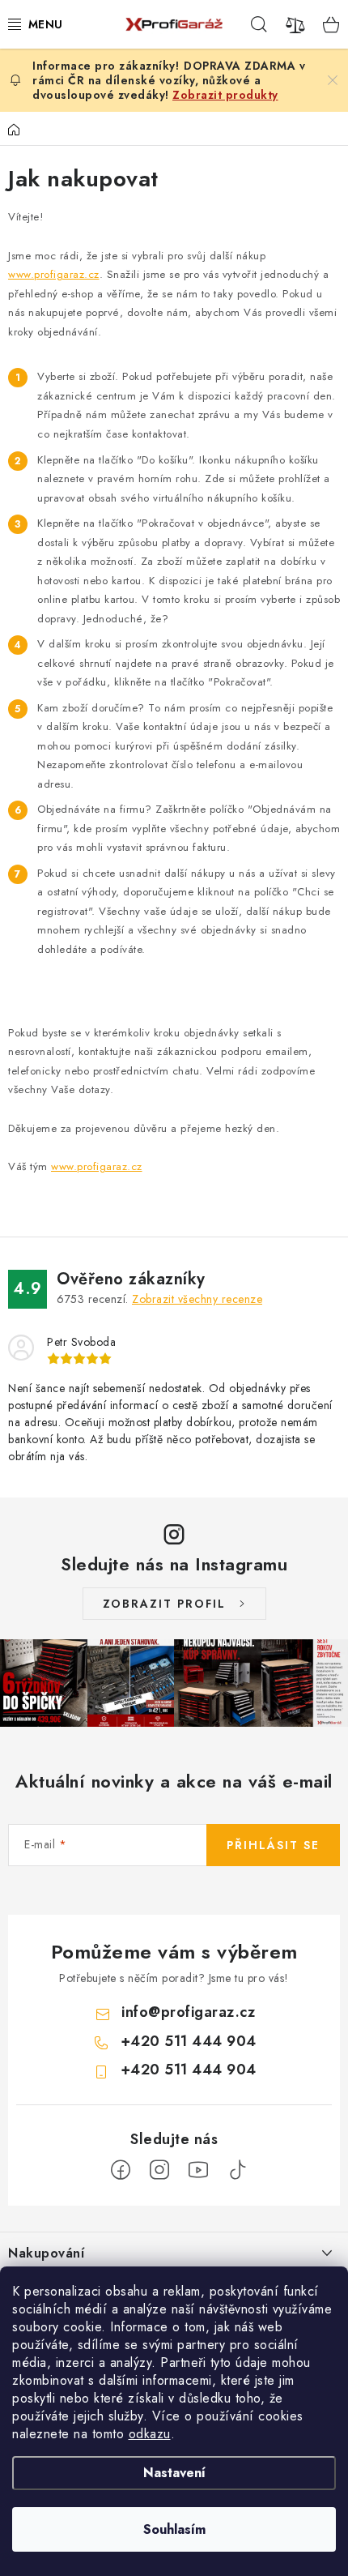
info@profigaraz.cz (188, 2012)
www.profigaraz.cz (54, 274)
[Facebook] (121, 2170)
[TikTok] (237, 2170)
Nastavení (174, 2473)
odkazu (150, 2434)
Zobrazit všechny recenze (197, 1299)
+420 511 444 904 (189, 2041)
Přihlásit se (273, 1845)
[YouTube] (198, 2170)
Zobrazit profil (164, 1604)
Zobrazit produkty (225, 95)
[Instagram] (159, 2170)
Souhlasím (174, 2529)
